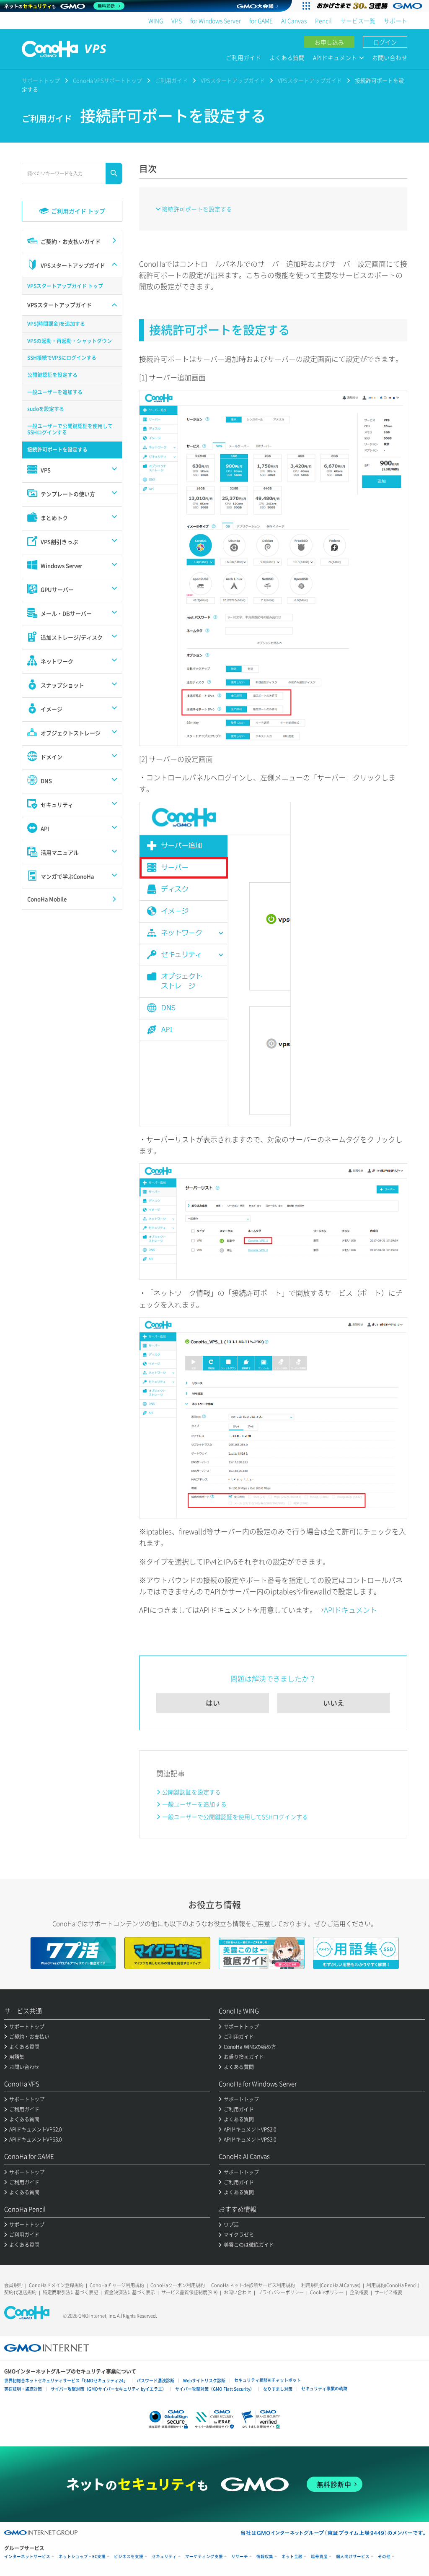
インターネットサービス (27, 2557)
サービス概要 (388, 2292)
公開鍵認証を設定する (191, 1792)
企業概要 (359, 2292)
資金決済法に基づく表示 (130, 2292)
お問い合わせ (390, 57)
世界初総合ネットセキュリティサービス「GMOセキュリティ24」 (66, 2380)
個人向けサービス (353, 2557)
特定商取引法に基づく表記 (70, 2292)
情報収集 (265, 2557)
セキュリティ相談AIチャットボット (267, 2380)
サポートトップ (41, 80)
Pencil (323, 21)
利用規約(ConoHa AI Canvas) (331, 2285)
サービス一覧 (358, 21)
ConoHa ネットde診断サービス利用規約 (253, 2285)
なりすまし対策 (278, 2389)
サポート (395, 21)
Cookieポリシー (327, 2292)
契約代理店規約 (20, 2292)
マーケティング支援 (204, 2557)
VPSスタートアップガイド (233, 80)
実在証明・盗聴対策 (23, 2389)
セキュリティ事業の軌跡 (324, 2388)
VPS (177, 21)
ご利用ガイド (243, 57)
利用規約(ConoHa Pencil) (393, 2285)
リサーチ (240, 2557)
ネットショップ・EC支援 (82, 2557)
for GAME (261, 21)
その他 (384, 2557)
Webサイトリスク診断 (204, 2380)
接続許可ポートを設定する (197, 209)
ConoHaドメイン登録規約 (56, 2285)
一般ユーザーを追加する (194, 1804)
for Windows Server (216, 21)
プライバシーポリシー (281, 2292)
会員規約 (13, 2285)
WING (156, 21)
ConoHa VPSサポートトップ (107, 80)
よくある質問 (287, 57)
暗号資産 (319, 2557)
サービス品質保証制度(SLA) (189, 2292)
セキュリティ (164, 2557)
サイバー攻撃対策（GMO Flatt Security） (215, 2389)
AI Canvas (294, 21)
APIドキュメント (350, 1610)
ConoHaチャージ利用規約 (117, 2285)
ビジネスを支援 (129, 2557)
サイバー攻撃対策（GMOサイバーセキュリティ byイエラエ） (109, 2389)
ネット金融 (292, 2557)
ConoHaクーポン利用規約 (178, 2285)
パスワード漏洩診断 (155, 2380)
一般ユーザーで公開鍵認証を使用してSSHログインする (235, 1817)
